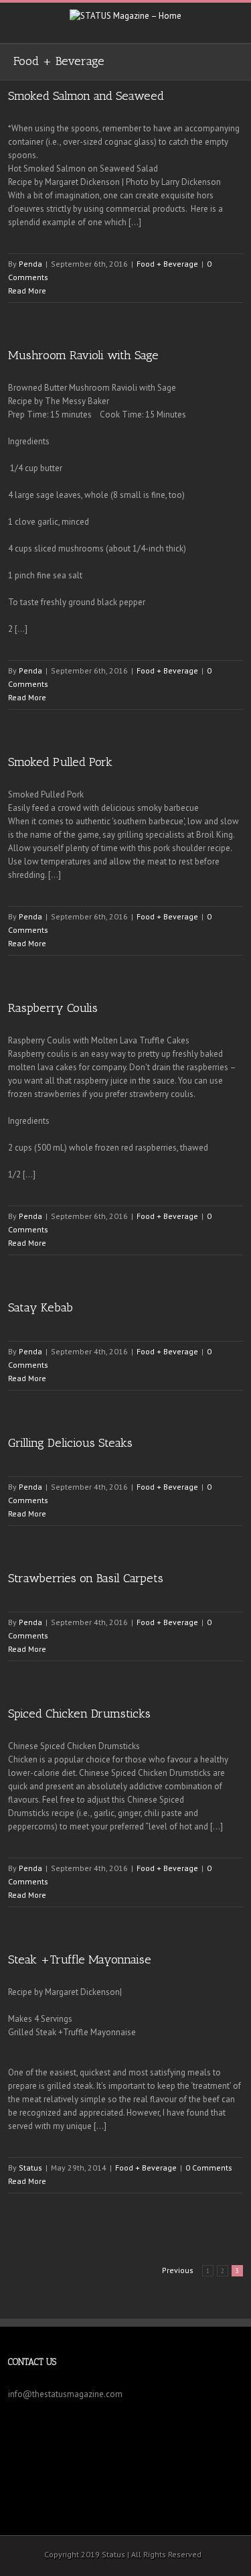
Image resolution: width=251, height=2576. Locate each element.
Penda (30, 264)
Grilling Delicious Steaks (70, 1443)
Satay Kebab (40, 1307)
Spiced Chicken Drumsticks (79, 1714)
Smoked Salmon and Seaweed (86, 96)
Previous (178, 2270)
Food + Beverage (167, 264)
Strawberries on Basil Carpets (86, 1578)
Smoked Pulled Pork (60, 762)
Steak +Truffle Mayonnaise (80, 1959)
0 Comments (209, 2168)
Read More (27, 291)
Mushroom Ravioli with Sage (83, 355)
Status (30, 2168)
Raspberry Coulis (53, 1008)
